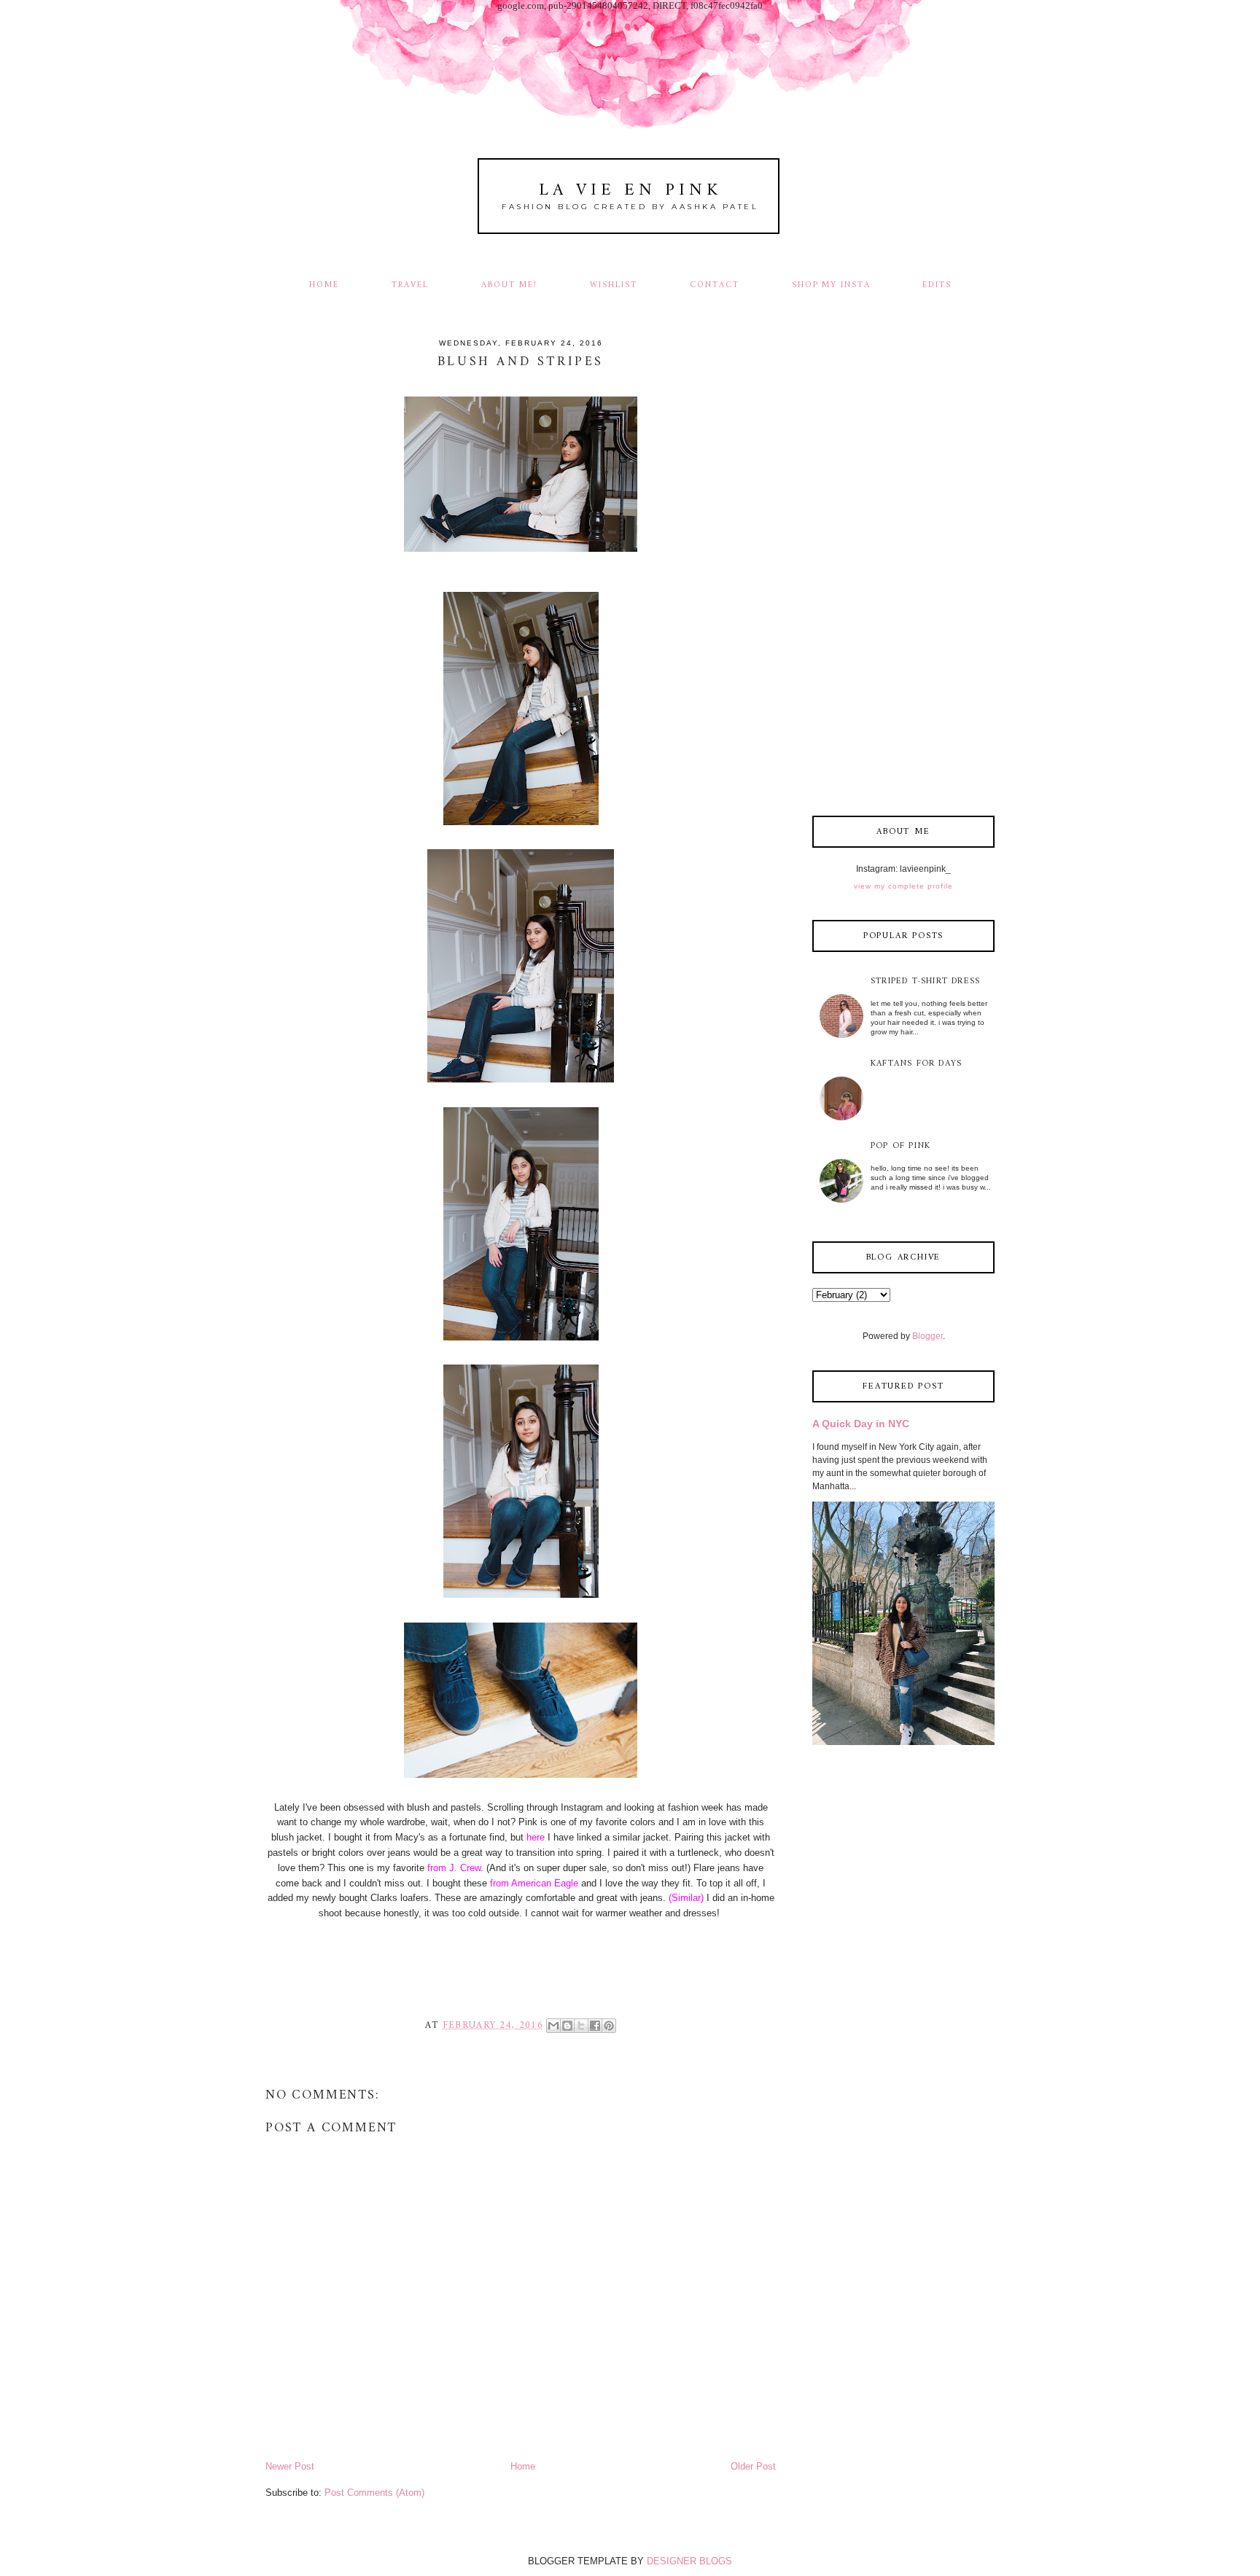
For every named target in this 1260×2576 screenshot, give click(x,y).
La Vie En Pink (630, 191)
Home (324, 285)
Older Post (753, 2466)
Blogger (927, 1336)
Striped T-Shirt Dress (925, 981)
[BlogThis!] (567, 2026)
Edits (937, 285)
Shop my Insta (833, 285)
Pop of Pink (901, 1146)
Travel (410, 285)
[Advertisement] (903, 569)
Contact (715, 285)
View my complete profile (903, 886)
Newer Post (290, 2466)
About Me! (509, 285)
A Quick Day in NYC (861, 1424)
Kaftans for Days (916, 1064)
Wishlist (614, 285)
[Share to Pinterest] (609, 2026)
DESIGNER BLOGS (689, 2561)
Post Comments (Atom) (374, 2493)
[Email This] (553, 2026)
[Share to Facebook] (595, 2026)
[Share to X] (581, 2026)
